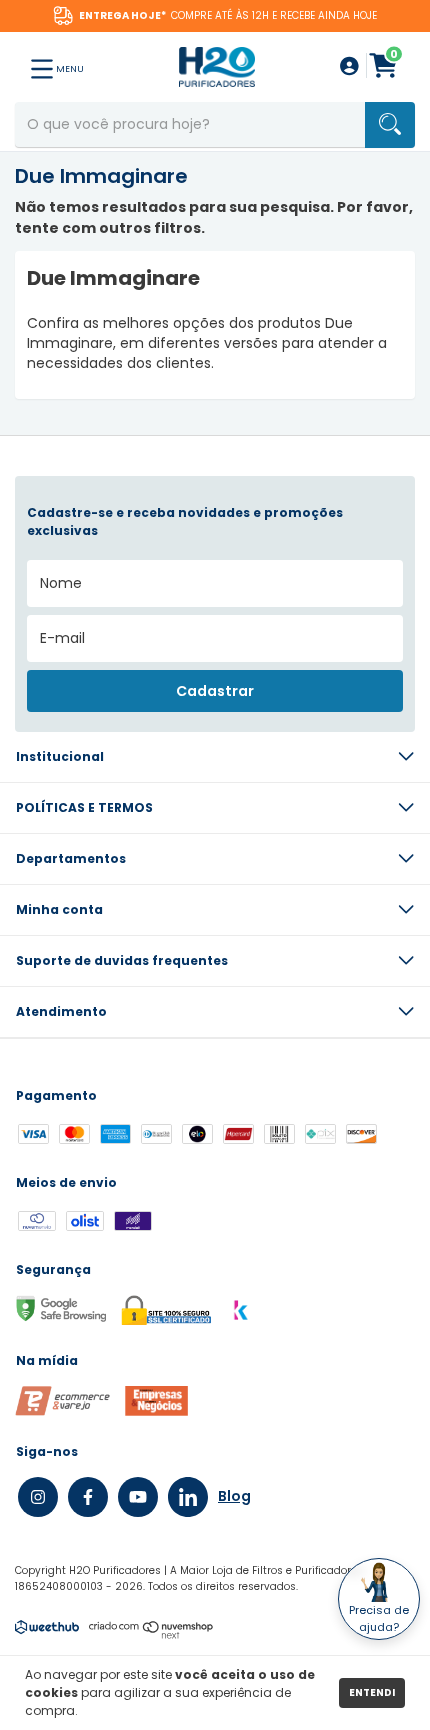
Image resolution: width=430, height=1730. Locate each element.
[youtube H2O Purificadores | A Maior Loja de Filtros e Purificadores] (138, 1497)
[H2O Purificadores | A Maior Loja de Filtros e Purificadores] (217, 66)
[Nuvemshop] (151, 1634)
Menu (69, 69)
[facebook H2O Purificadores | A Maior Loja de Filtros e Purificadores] (88, 1497)
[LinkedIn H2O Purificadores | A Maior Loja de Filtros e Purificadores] (188, 1497)
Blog (234, 1496)
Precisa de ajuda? (379, 1618)
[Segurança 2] (156, 1411)
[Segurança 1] (62, 1411)
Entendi (372, 1692)
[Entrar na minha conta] (349, 67)
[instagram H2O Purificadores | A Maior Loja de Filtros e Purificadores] (38, 1497)
